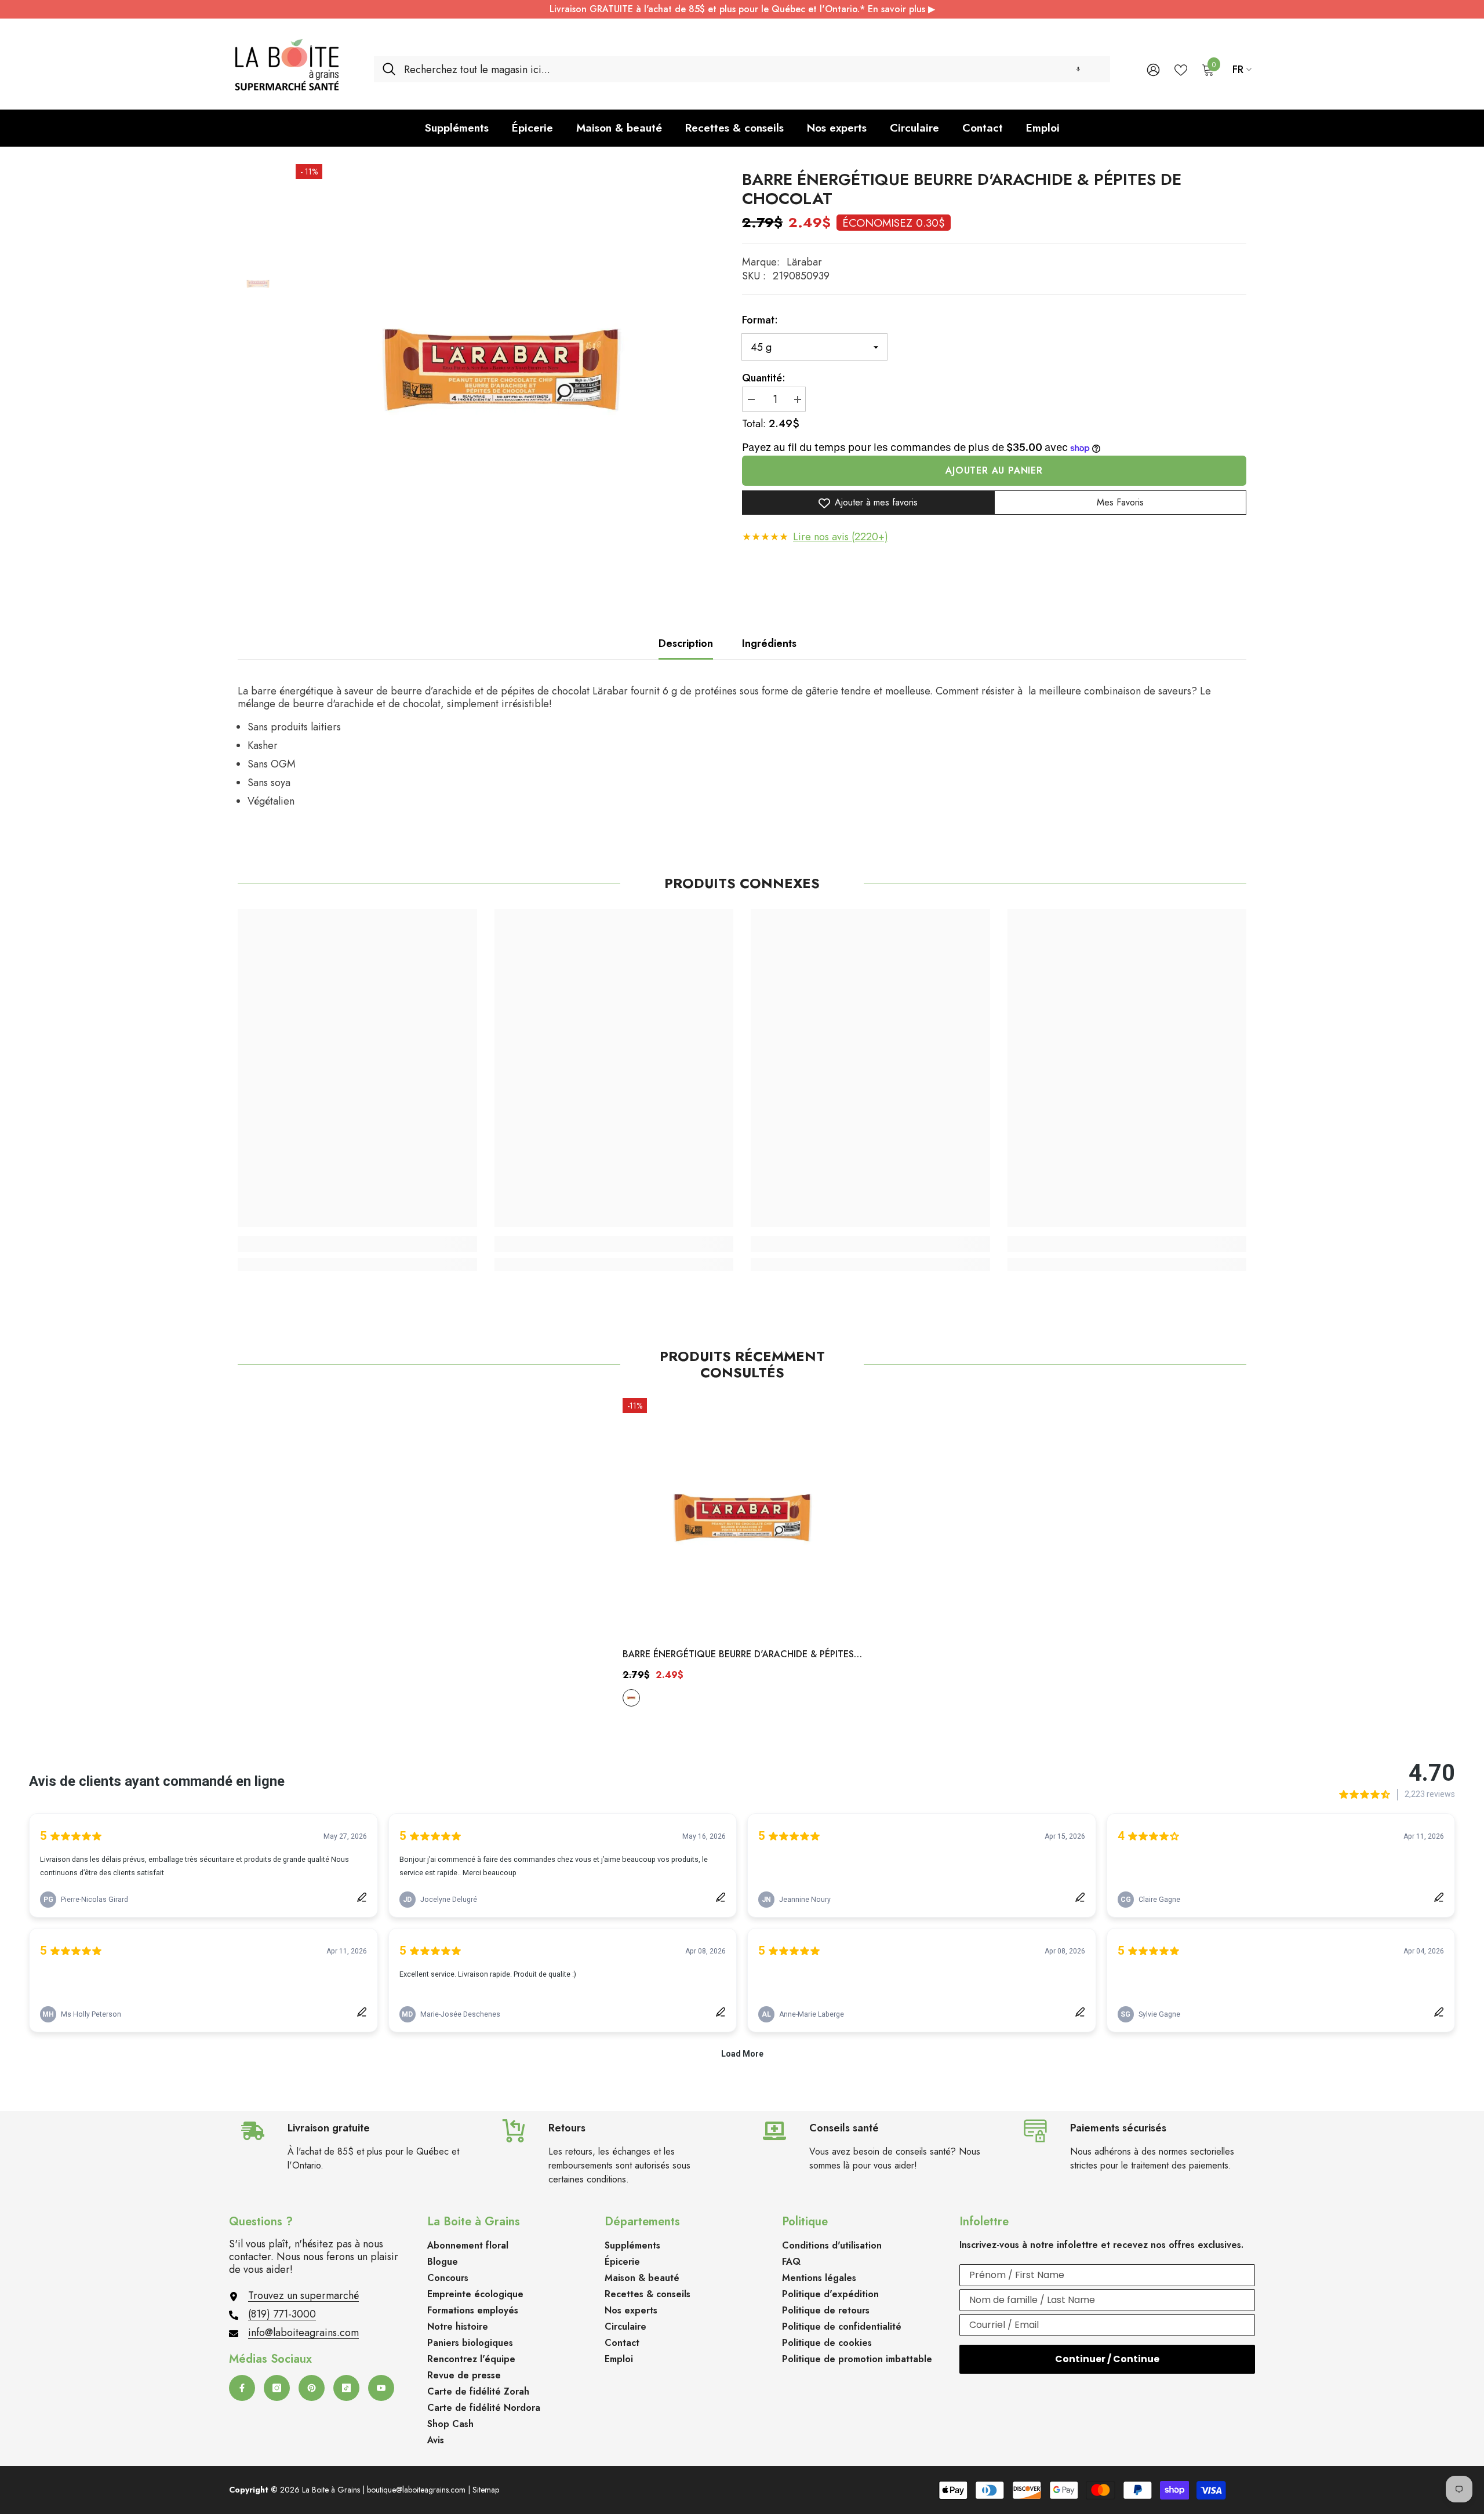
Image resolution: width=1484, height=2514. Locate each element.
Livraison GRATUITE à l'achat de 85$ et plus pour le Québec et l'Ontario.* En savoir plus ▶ (742, 9)
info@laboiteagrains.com (303, 2333)
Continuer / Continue (1107, 2359)
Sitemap (486, 2490)
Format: (760, 320)
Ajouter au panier (994, 471)
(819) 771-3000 (282, 2314)
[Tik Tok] (346, 2388)
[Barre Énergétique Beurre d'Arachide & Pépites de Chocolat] (742, 1518)
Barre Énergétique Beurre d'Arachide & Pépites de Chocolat (738, 1655)
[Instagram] (277, 2388)
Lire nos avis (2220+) (841, 537)
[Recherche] (742, 69)
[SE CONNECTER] (1153, 69)
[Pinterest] (312, 2388)
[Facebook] (242, 2388)
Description (686, 643)
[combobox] (753, 69)
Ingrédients (769, 643)
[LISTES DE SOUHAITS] (1181, 69)
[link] (357, 1244)
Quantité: (764, 378)
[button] (1078, 69)
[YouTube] (381, 2388)
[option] (501, 370)
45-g (631, 1698)
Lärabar (804, 262)
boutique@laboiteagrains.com (416, 2490)
